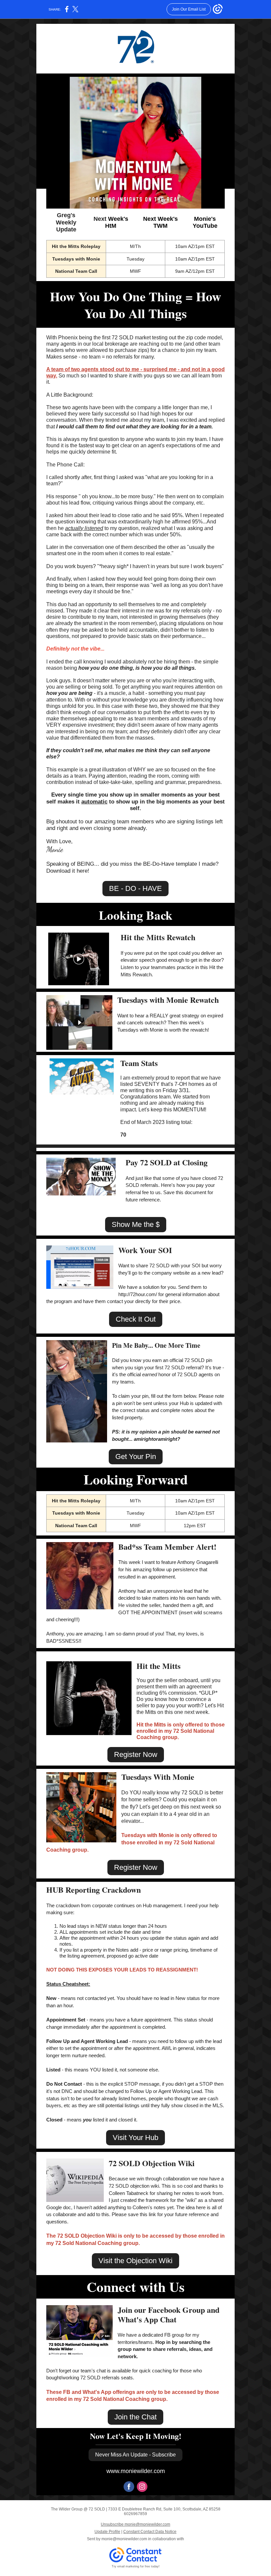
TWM (160, 226)
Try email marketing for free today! (136, 2566)
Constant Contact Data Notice (150, 2532)
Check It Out (136, 1319)
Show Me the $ (136, 1224)
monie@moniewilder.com (124, 2539)
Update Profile (107, 2532)
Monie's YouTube (205, 222)
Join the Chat (135, 2417)
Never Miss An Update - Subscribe (135, 2455)
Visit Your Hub (135, 2138)
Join (125, 2310)
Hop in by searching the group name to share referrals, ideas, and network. (165, 2349)
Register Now (136, 1754)
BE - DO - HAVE (135, 888)
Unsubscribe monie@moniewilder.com (135, 2524)
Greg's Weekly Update (66, 222)
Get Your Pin (136, 1457)
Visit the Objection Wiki (135, 2261)
